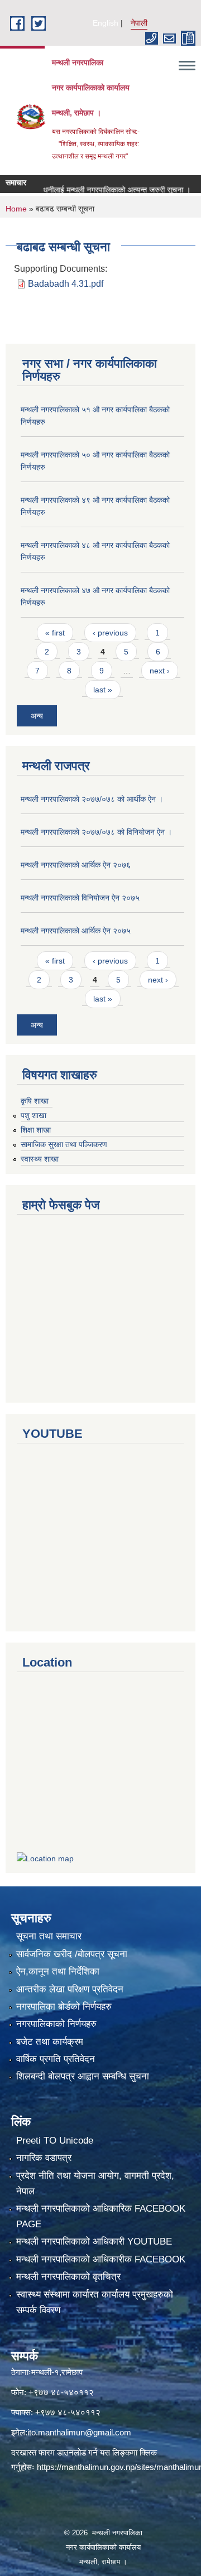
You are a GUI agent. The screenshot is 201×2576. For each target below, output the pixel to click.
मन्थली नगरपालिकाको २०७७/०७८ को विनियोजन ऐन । (96, 832)
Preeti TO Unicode (55, 2141)
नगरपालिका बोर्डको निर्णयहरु (64, 2007)
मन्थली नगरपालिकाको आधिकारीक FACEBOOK (101, 2259)
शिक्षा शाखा (36, 1130)
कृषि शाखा (35, 1101)
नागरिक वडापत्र (44, 2158)
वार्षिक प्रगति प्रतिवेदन (56, 2059)
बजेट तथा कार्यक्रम (50, 2042)
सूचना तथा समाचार (49, 1936)
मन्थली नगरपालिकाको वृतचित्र (68, 2277)
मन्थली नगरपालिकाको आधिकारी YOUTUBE (94, 2242)
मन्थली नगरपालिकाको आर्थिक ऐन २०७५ (76, 931)
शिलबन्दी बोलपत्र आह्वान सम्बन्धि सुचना (83, 2076)
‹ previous (110, 633)
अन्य (37, 716)
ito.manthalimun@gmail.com (79, 2432)
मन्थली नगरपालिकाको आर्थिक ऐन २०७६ (76, 865)
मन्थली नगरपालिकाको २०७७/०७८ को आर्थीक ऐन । (92, 799)
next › (160, 671)
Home (16, 209)
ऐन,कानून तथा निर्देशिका (58, 1971)
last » (103, 690)
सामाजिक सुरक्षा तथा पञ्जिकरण (64, 1144)
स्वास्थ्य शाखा (40, 1159)
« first (55, 633)
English (106, 23)
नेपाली (139, 23)
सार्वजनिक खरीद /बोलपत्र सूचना (72, 1954)
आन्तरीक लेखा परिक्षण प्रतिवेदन (70, 1989)
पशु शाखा (33, 1115)
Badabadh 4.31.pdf (66, 284)
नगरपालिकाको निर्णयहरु (56, 2024)
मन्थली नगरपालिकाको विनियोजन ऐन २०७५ (80, 898)
